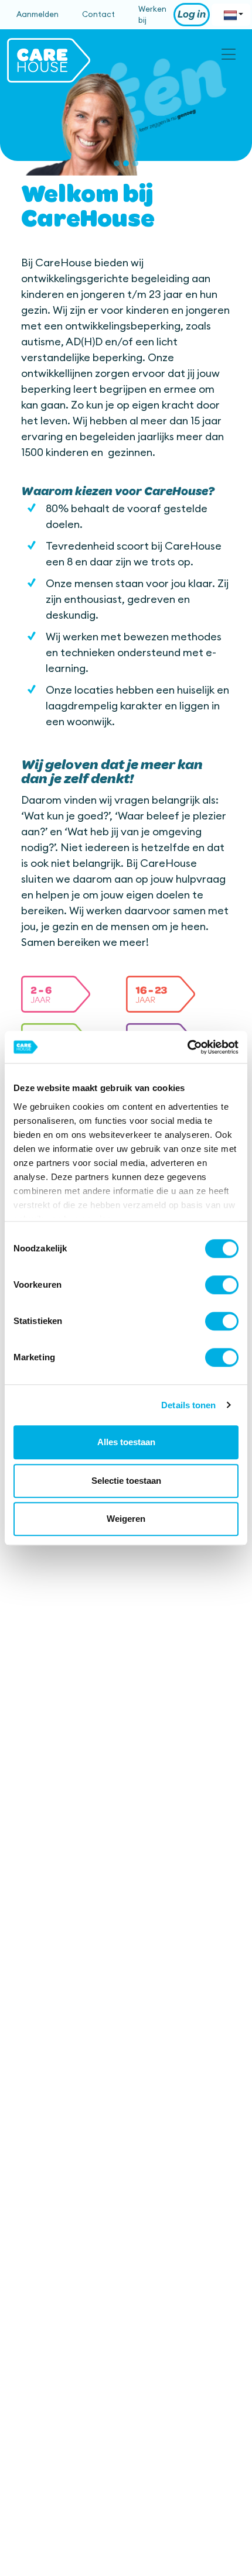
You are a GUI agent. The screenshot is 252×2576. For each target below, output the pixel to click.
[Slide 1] (117, 163)
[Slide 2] (126, 163)
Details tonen (188, 1405)
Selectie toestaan (126, 1481)
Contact (98, 14)
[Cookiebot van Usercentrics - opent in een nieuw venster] (187, 1047)
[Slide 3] (135, 163)
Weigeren (126, 1519)
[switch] (222, 1285)
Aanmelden (38, 14)
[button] (56, 995)
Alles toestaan (126, 1442)
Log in (192, 15)
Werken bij (152, 15)
